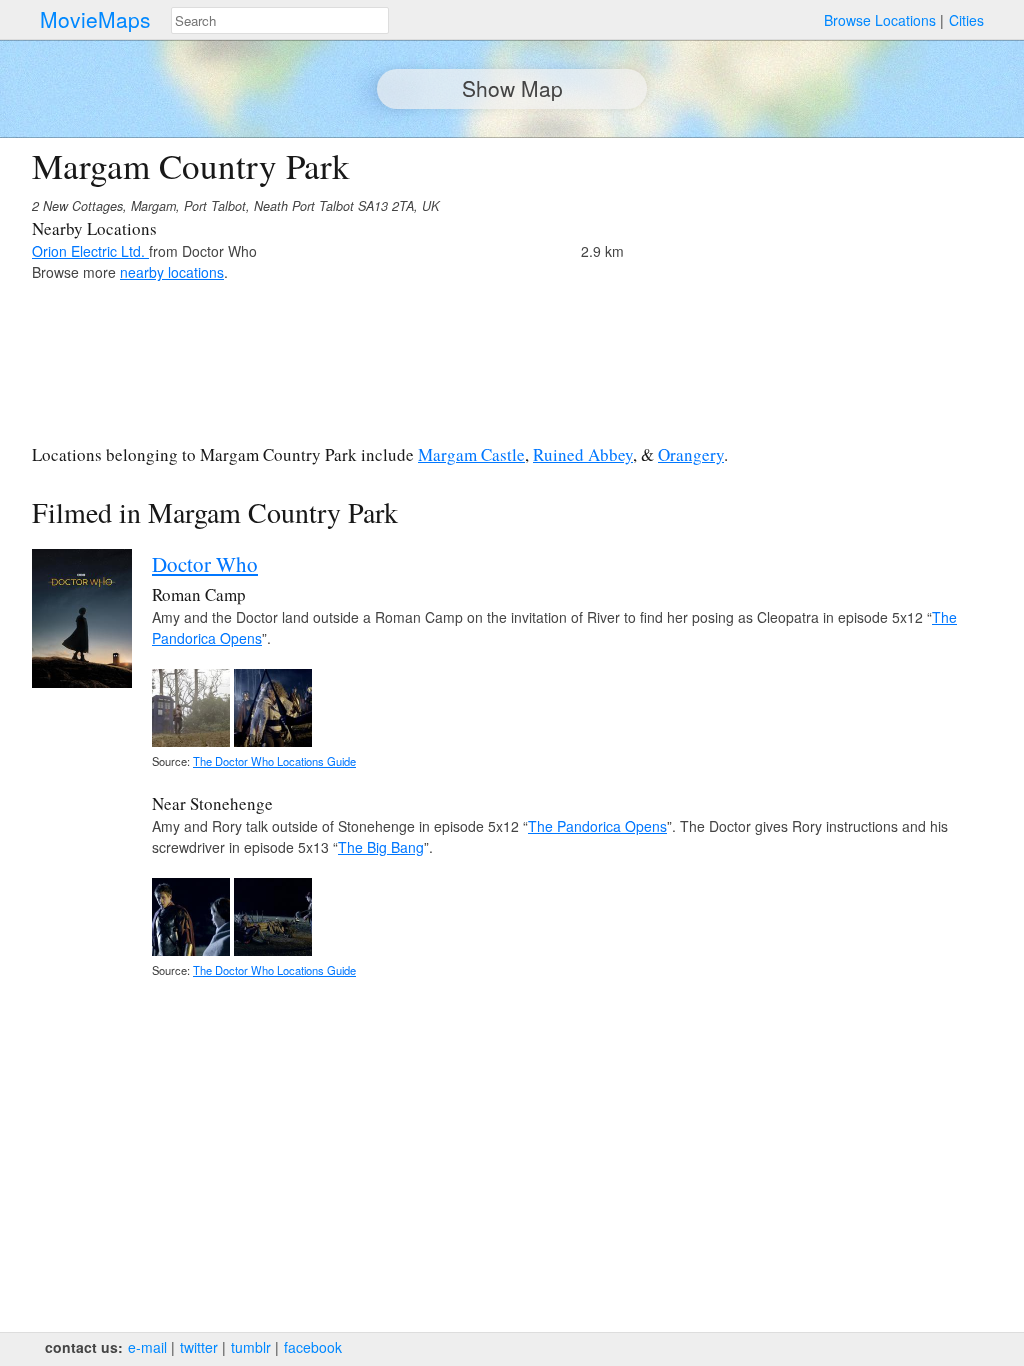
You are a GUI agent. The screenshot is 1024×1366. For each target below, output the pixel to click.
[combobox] (280, 20)
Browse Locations (880, 20)
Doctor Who (205, 564)
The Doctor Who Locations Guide (274, 761)
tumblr (251, 1347)
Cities (966, 20)
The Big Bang (381, 847)
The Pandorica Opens (597, 826)
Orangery (691, 454)
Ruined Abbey (583, 454)
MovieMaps (95, 19)
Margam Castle (471, 454)
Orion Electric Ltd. (90, 251)
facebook (313, 1347)
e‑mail (147, 1347)
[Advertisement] (818, 286)
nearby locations (172, 272)
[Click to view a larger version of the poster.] (82, 682)
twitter (199, 1347)
